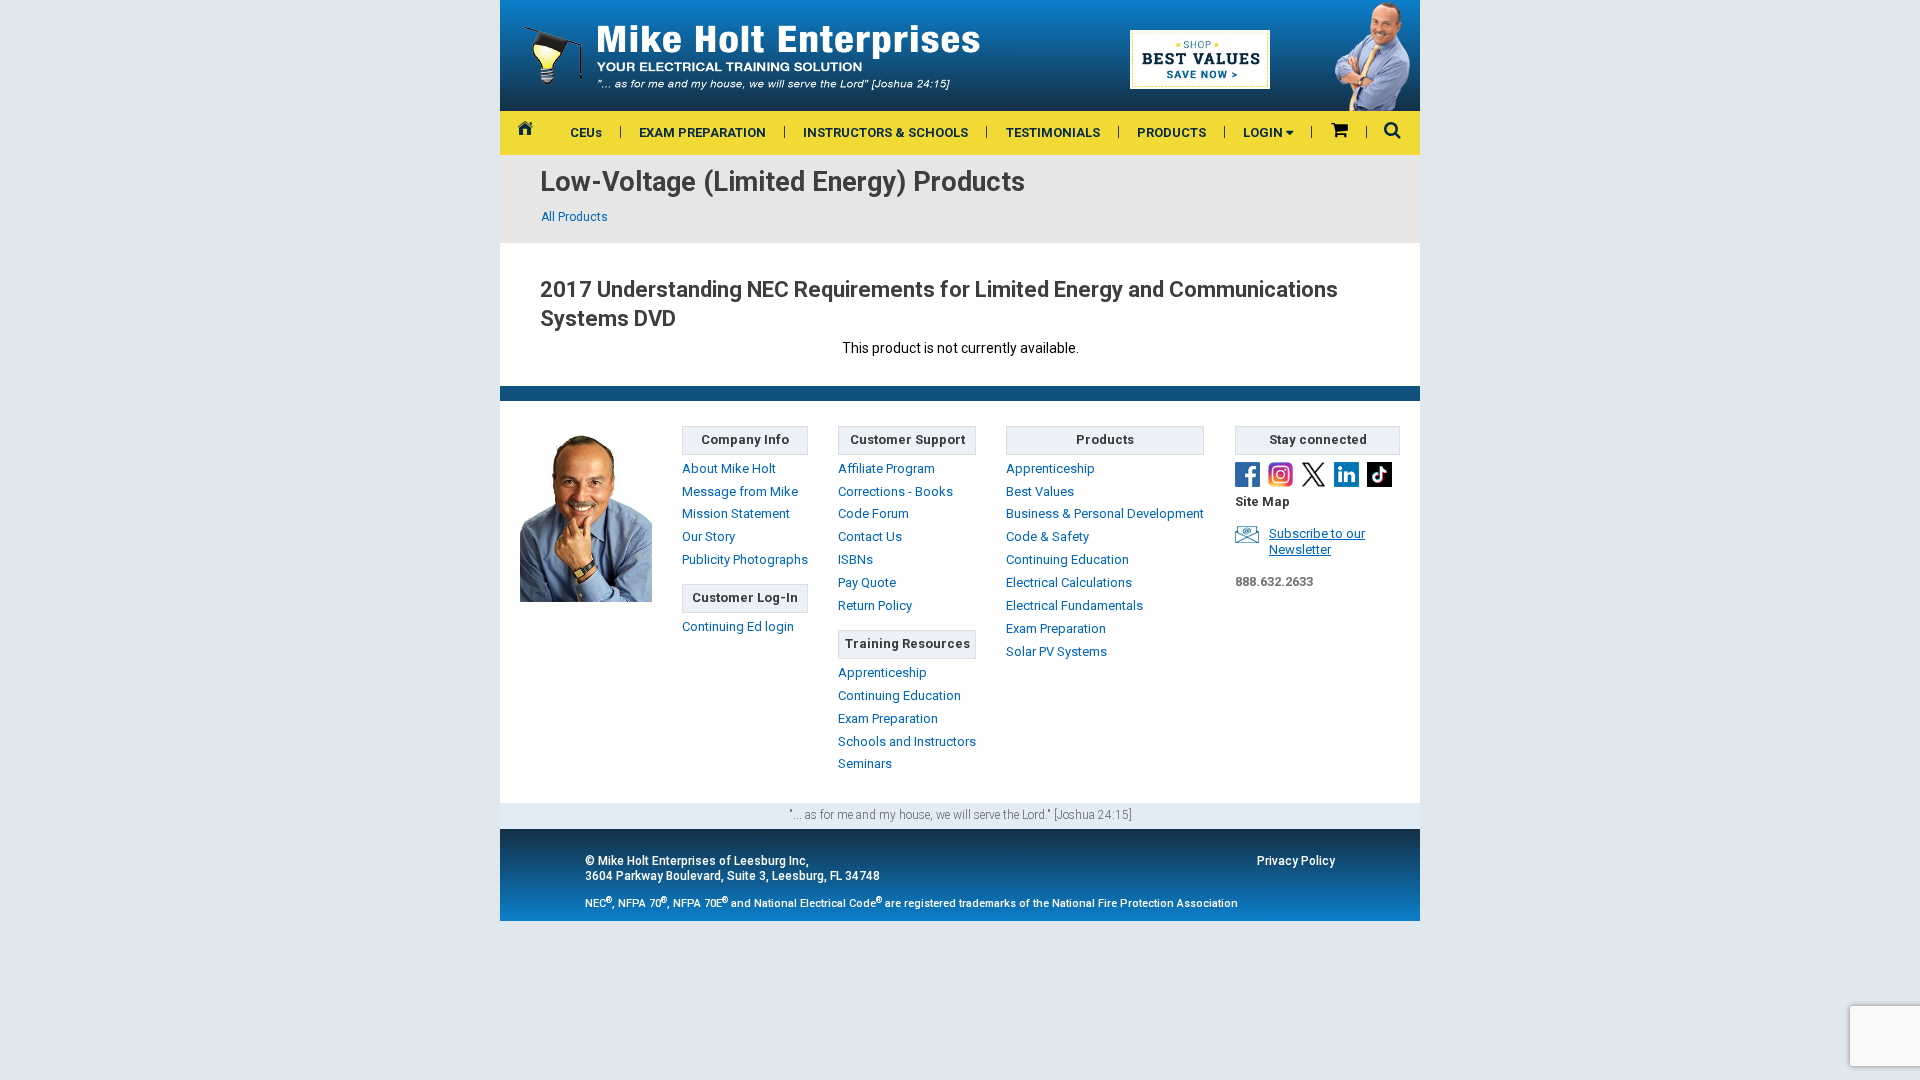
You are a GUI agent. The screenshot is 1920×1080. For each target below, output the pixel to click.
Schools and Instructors (907, 741)
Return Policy (875, 605)
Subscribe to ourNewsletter (1317, 542)
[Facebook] (1247, 474)
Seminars (865, 763)
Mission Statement (736, 513)
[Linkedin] (1346, 474)
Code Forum (873, 513)
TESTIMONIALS (1053, 132)
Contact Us (870, 536)
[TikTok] (1379, 474)
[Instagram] (1280, 474)
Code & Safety (1047, 536)
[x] (1313, 474)
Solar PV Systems (1056, 651)
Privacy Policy (1296, 861)
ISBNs (855, 559)
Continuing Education (899, 695)
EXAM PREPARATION (702, 132)
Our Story (708, 536)
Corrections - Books (895, 491)
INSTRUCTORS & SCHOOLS (885, 132)
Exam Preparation (888, 718)
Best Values (1040, 491)
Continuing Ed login (738, 626)
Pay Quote (867, 582)
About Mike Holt (729, 468)
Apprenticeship (882, 672)
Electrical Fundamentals (1074, 605)
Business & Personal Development (1105, 513)
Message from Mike (740, 491)
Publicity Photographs (745, 559)
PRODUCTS (1171, 132)
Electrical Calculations (1069, 582)
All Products (574, 217)
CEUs (586, 132)
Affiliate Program (886, 468)
